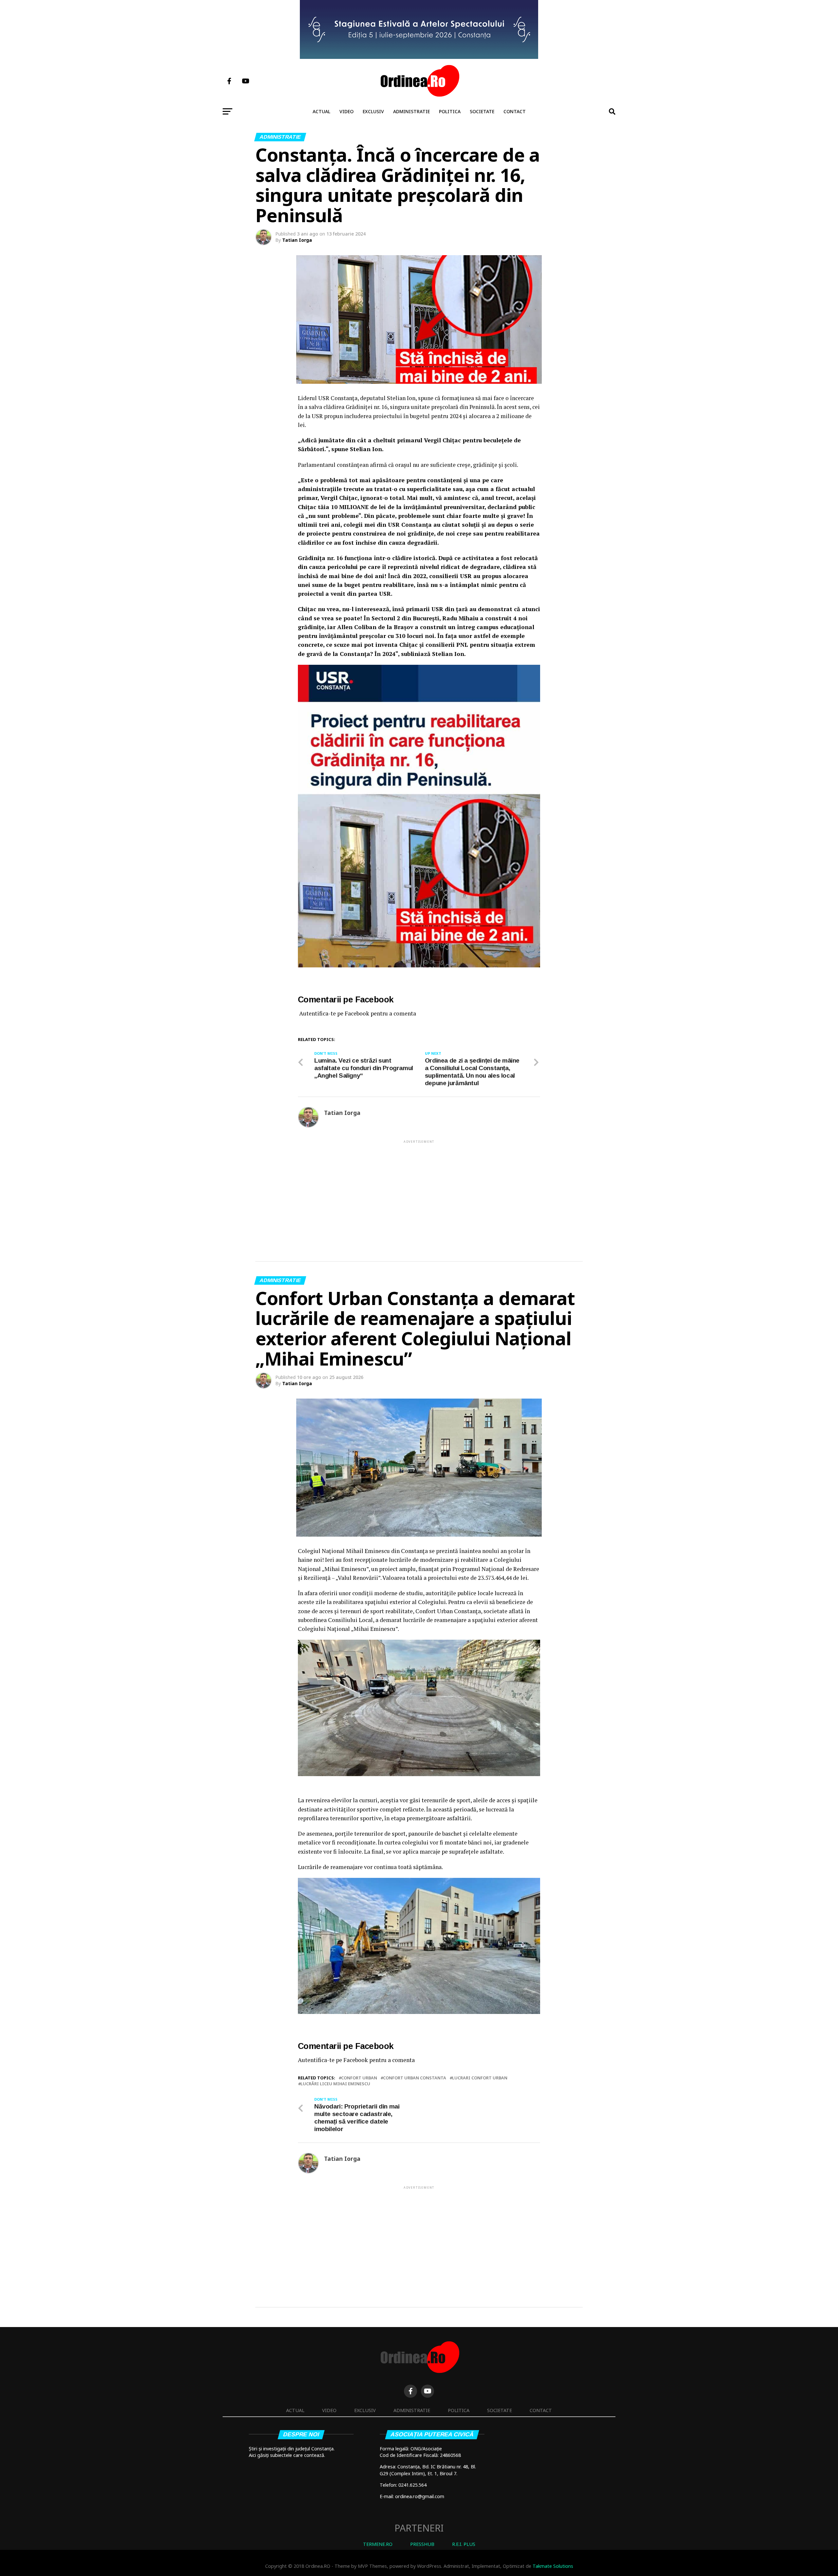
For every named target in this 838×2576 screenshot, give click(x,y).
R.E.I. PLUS (464, 2544)
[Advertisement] (419, 1190)
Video (346, 111)
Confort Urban (359, 2078)
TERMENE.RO (378, 2544)
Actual (321, 111)
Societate (482, 111)
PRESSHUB (422, 2544)
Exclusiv (373, 111)
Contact (515, 111)
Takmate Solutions (553, 2566)
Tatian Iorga (297, 240)
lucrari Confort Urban (480, 2078)
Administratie (411, 111)
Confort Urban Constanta (415, 2078)
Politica (450, 111)
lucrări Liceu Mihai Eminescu (335, 2084)
